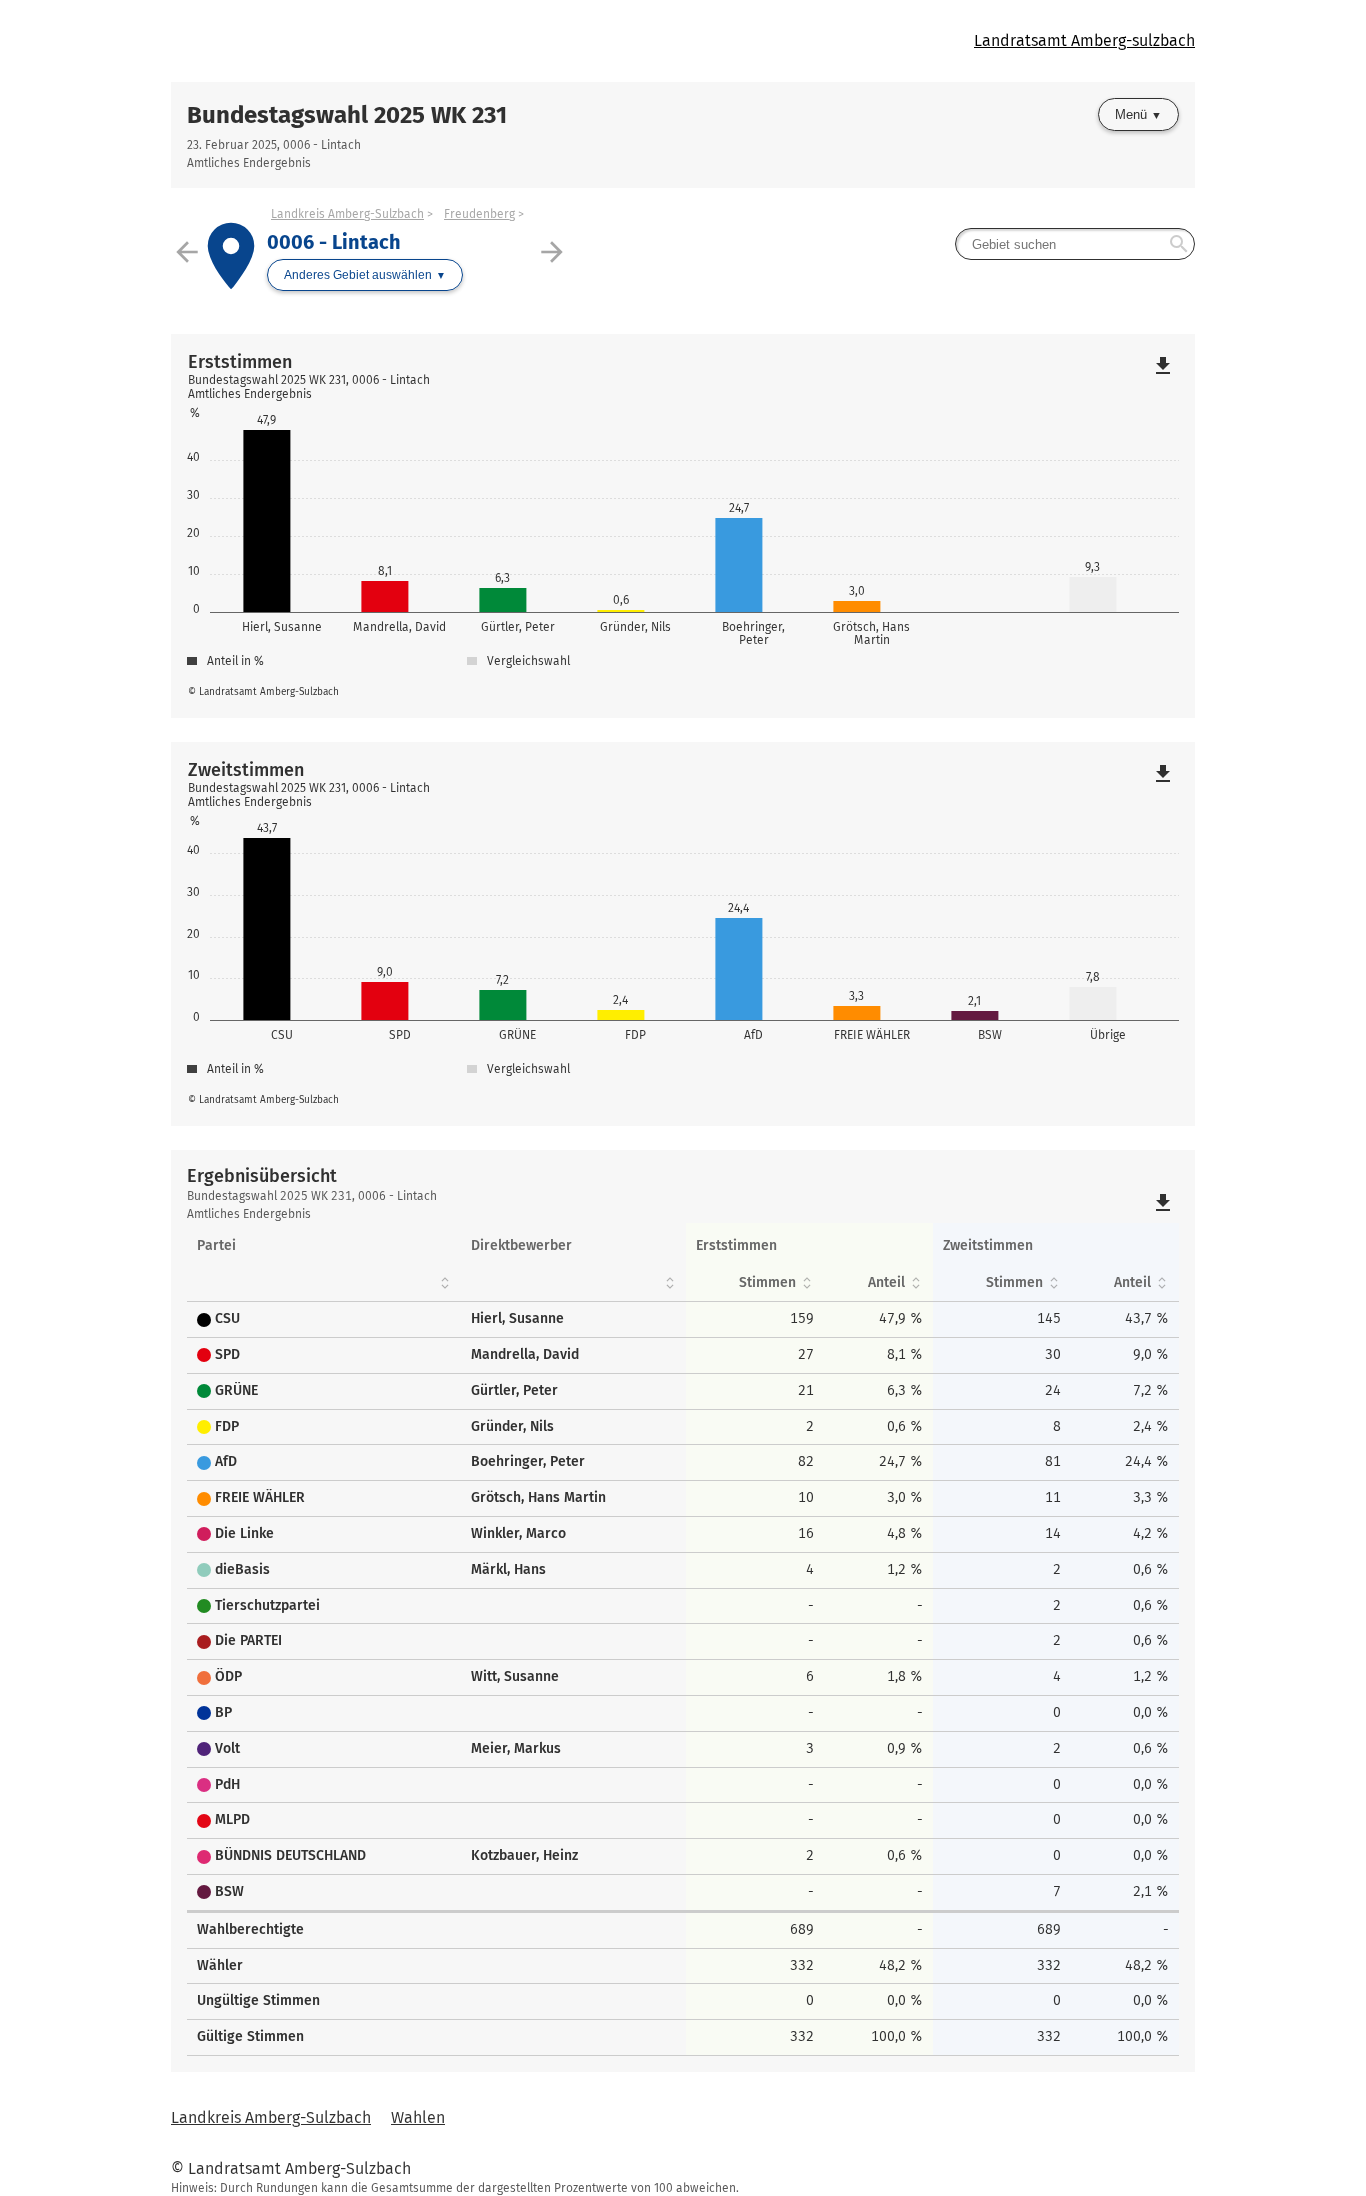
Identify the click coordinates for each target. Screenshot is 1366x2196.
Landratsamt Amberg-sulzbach (1084, 40)
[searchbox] (1075, 244)
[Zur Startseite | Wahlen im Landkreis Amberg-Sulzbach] (427, 41)
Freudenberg (479, 214)
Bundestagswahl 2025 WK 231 (347, 115)
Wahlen (418, 2117)
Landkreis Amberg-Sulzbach (347, 214)
